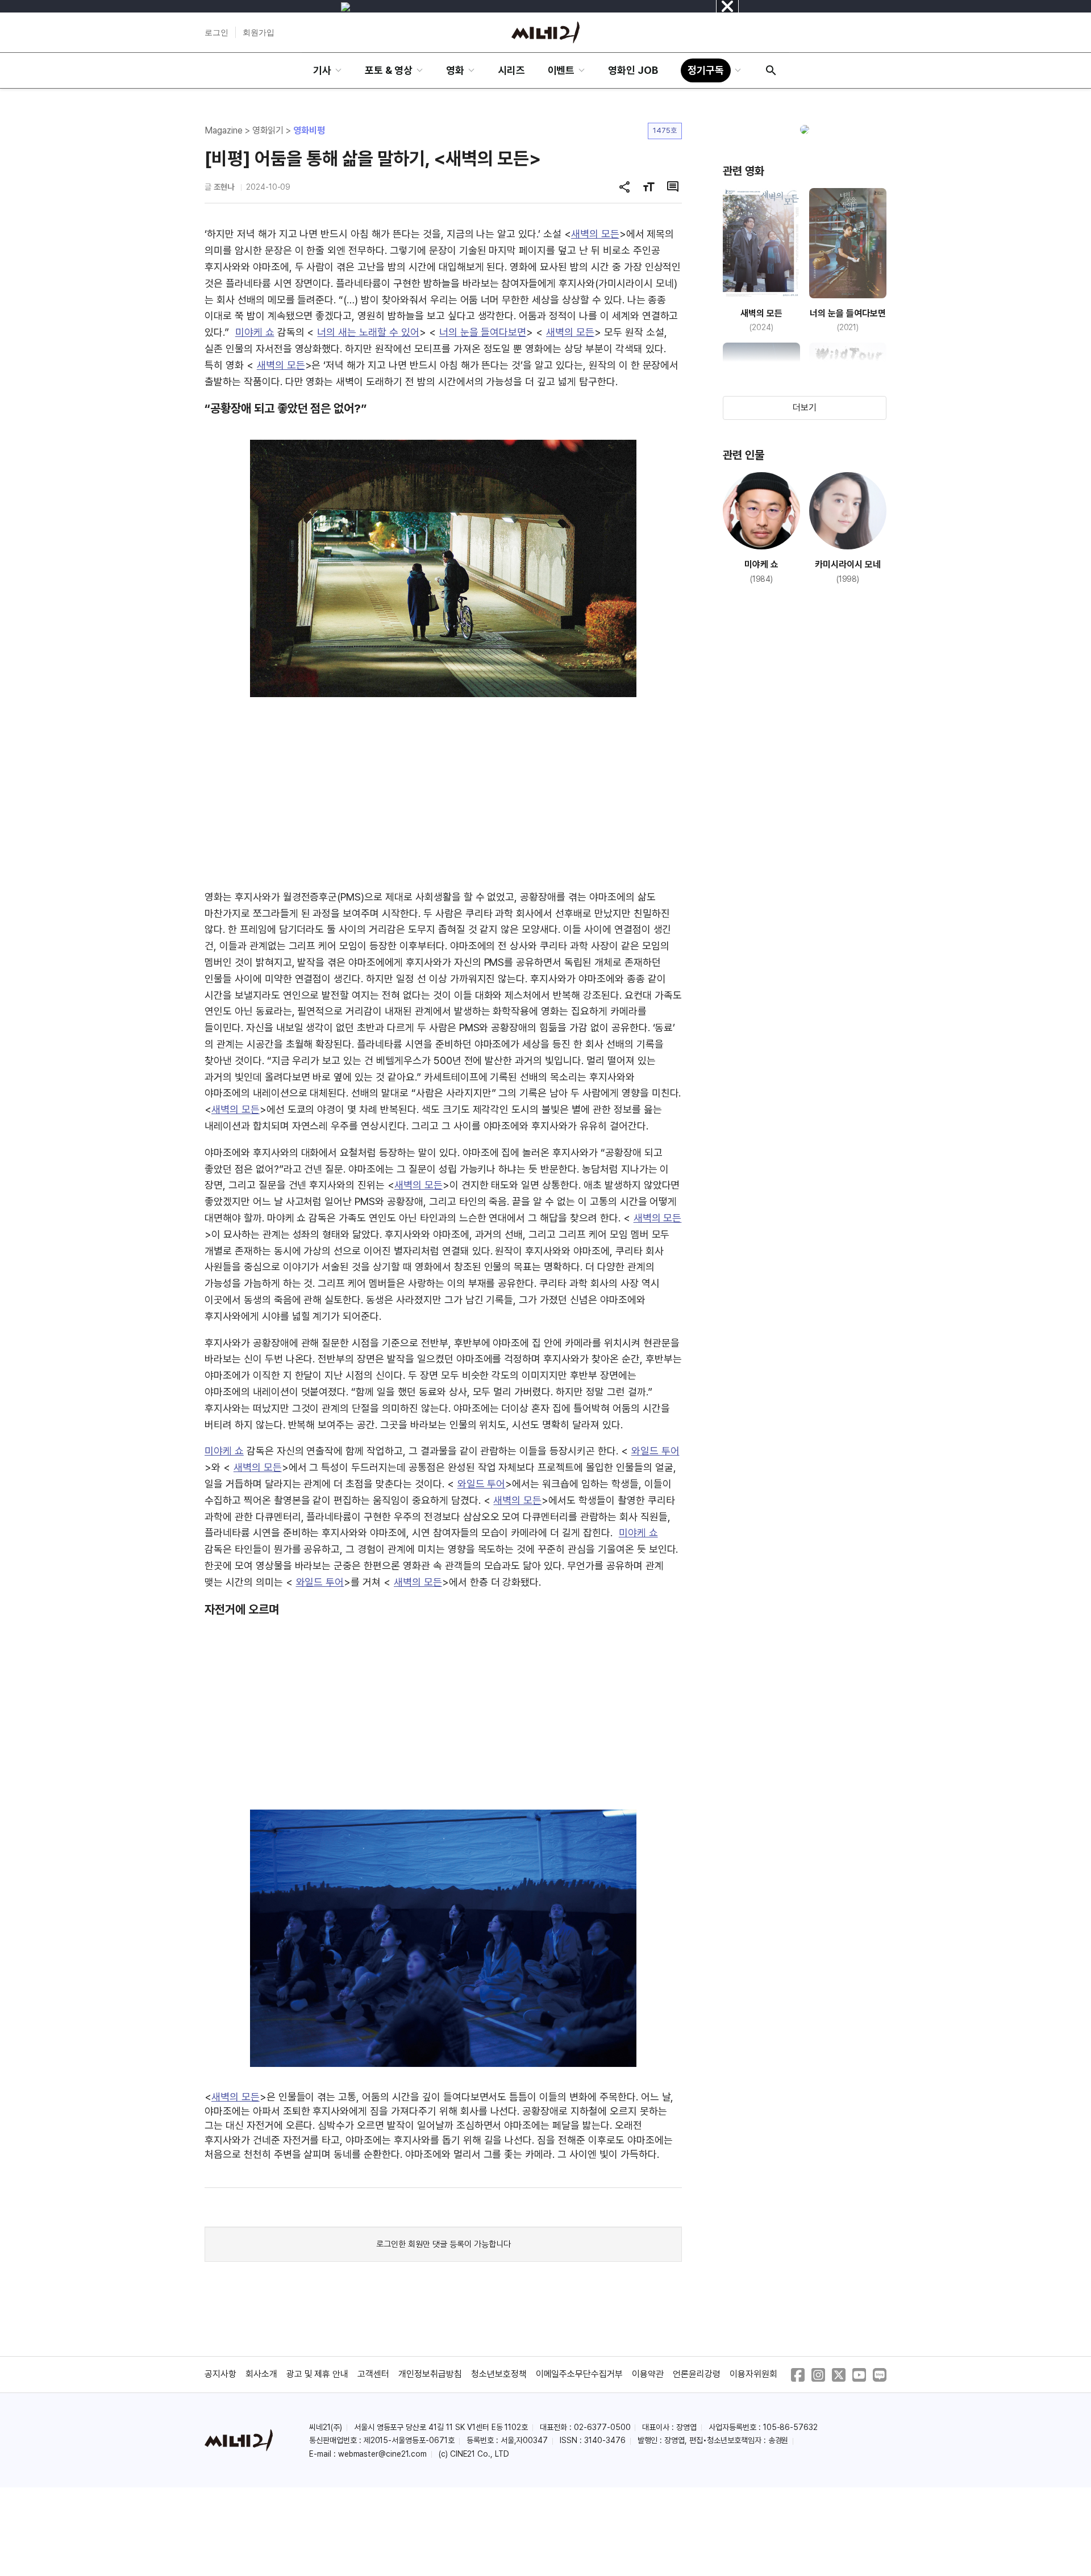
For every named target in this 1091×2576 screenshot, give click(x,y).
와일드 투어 (655, 1451)
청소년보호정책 (499, 2374)
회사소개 (261, 2374)
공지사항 (220, 2374)
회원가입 (259, 32)
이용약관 (648, 2374)
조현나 (224, 187)
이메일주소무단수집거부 (580, 2374)
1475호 (665, 130)
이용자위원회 (753, 2374)
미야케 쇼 (255, 332)
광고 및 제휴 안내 (318, 2374)
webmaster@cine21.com (382, 2454)
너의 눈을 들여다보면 (483, 332)
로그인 (216, 32)
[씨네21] (545, 32)
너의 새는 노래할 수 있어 (368, 332)
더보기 (805, 408)
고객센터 (373, 2374)
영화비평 (309, 130)
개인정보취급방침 (430, 2374)
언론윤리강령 (697, 2374)
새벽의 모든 (595, 234)
